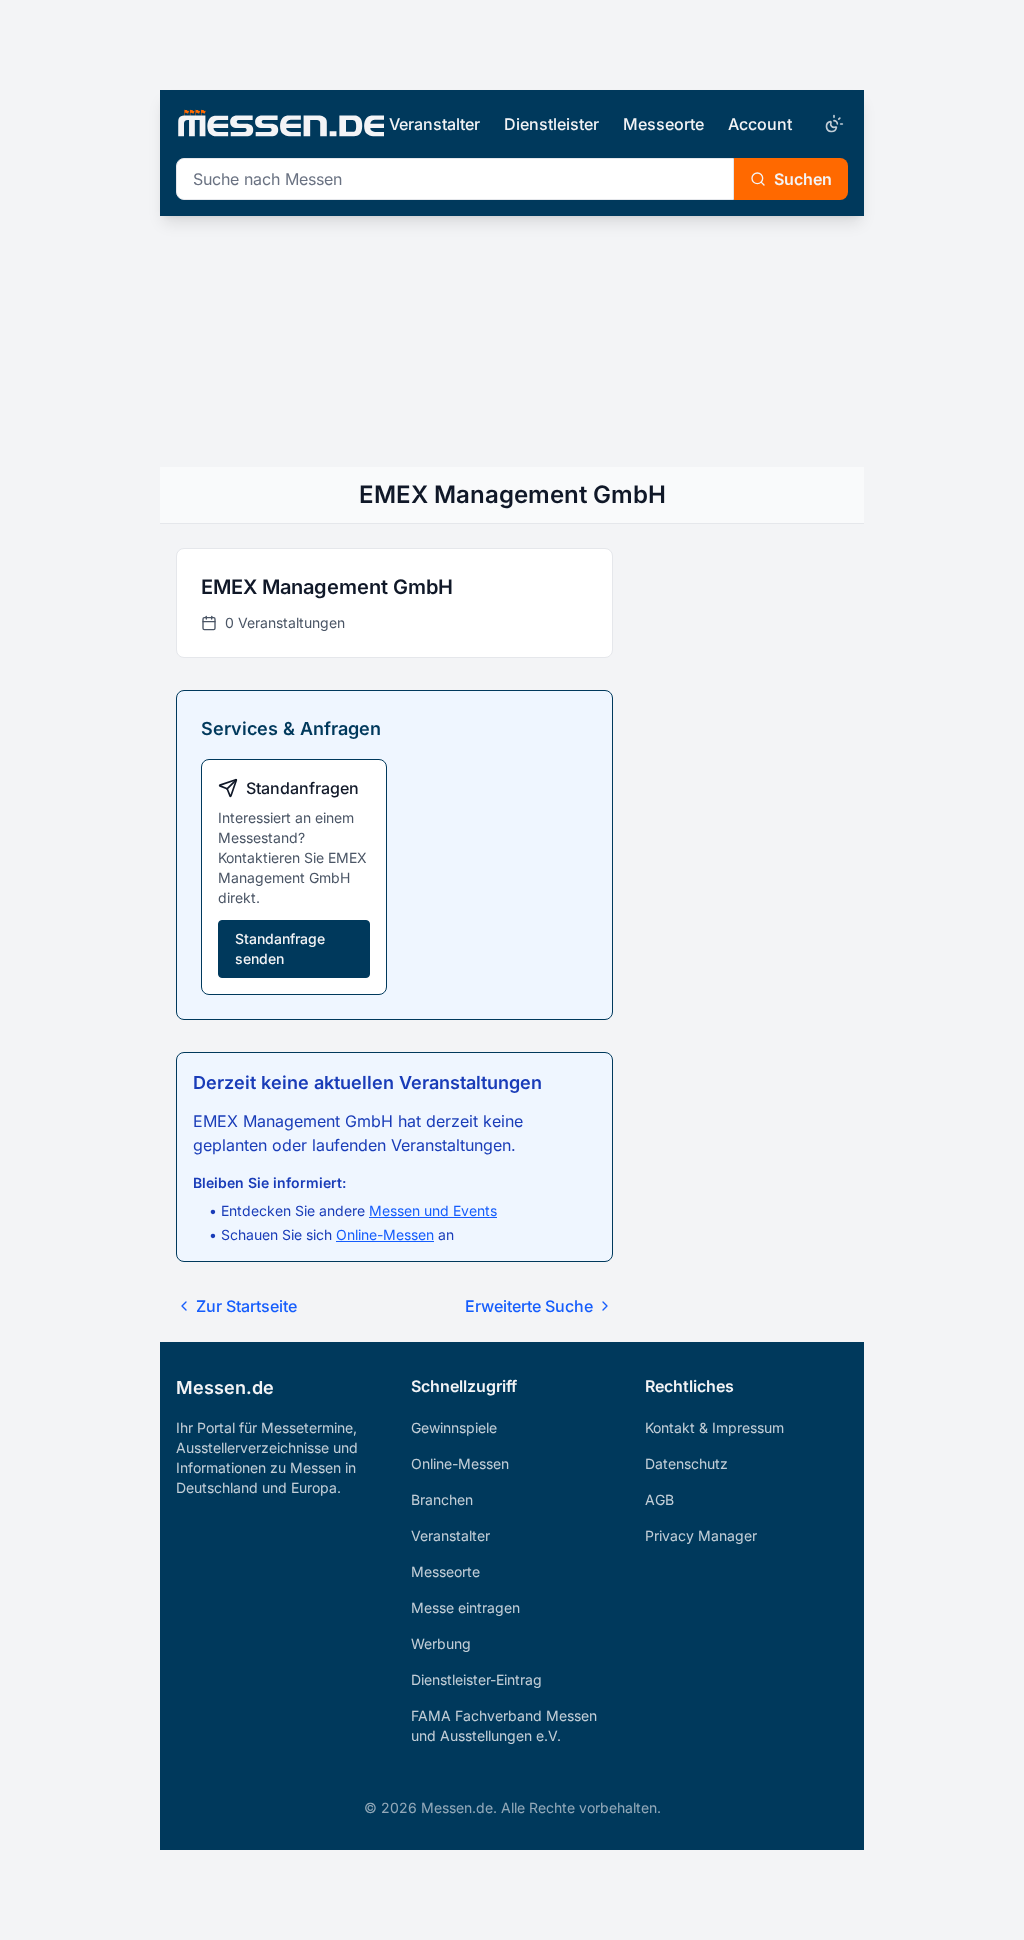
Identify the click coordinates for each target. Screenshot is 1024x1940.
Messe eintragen (465, 1607)
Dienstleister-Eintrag (476, 1679)
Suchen (803, 179)
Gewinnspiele (454, 1427)
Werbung (441, 1643)
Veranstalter (434, 124)
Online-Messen (385, 1234)
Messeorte (663, 124)
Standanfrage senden (280, 948)
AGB (659, 1499)
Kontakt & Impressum (714, 1427)
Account (760, 124)
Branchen (442, 1499)
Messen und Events (433, 1210)
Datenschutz (686, 1463)
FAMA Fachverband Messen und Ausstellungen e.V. (504, 1725)
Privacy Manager (701, 1535)
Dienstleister (551, 124)
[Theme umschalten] (832, 124)
